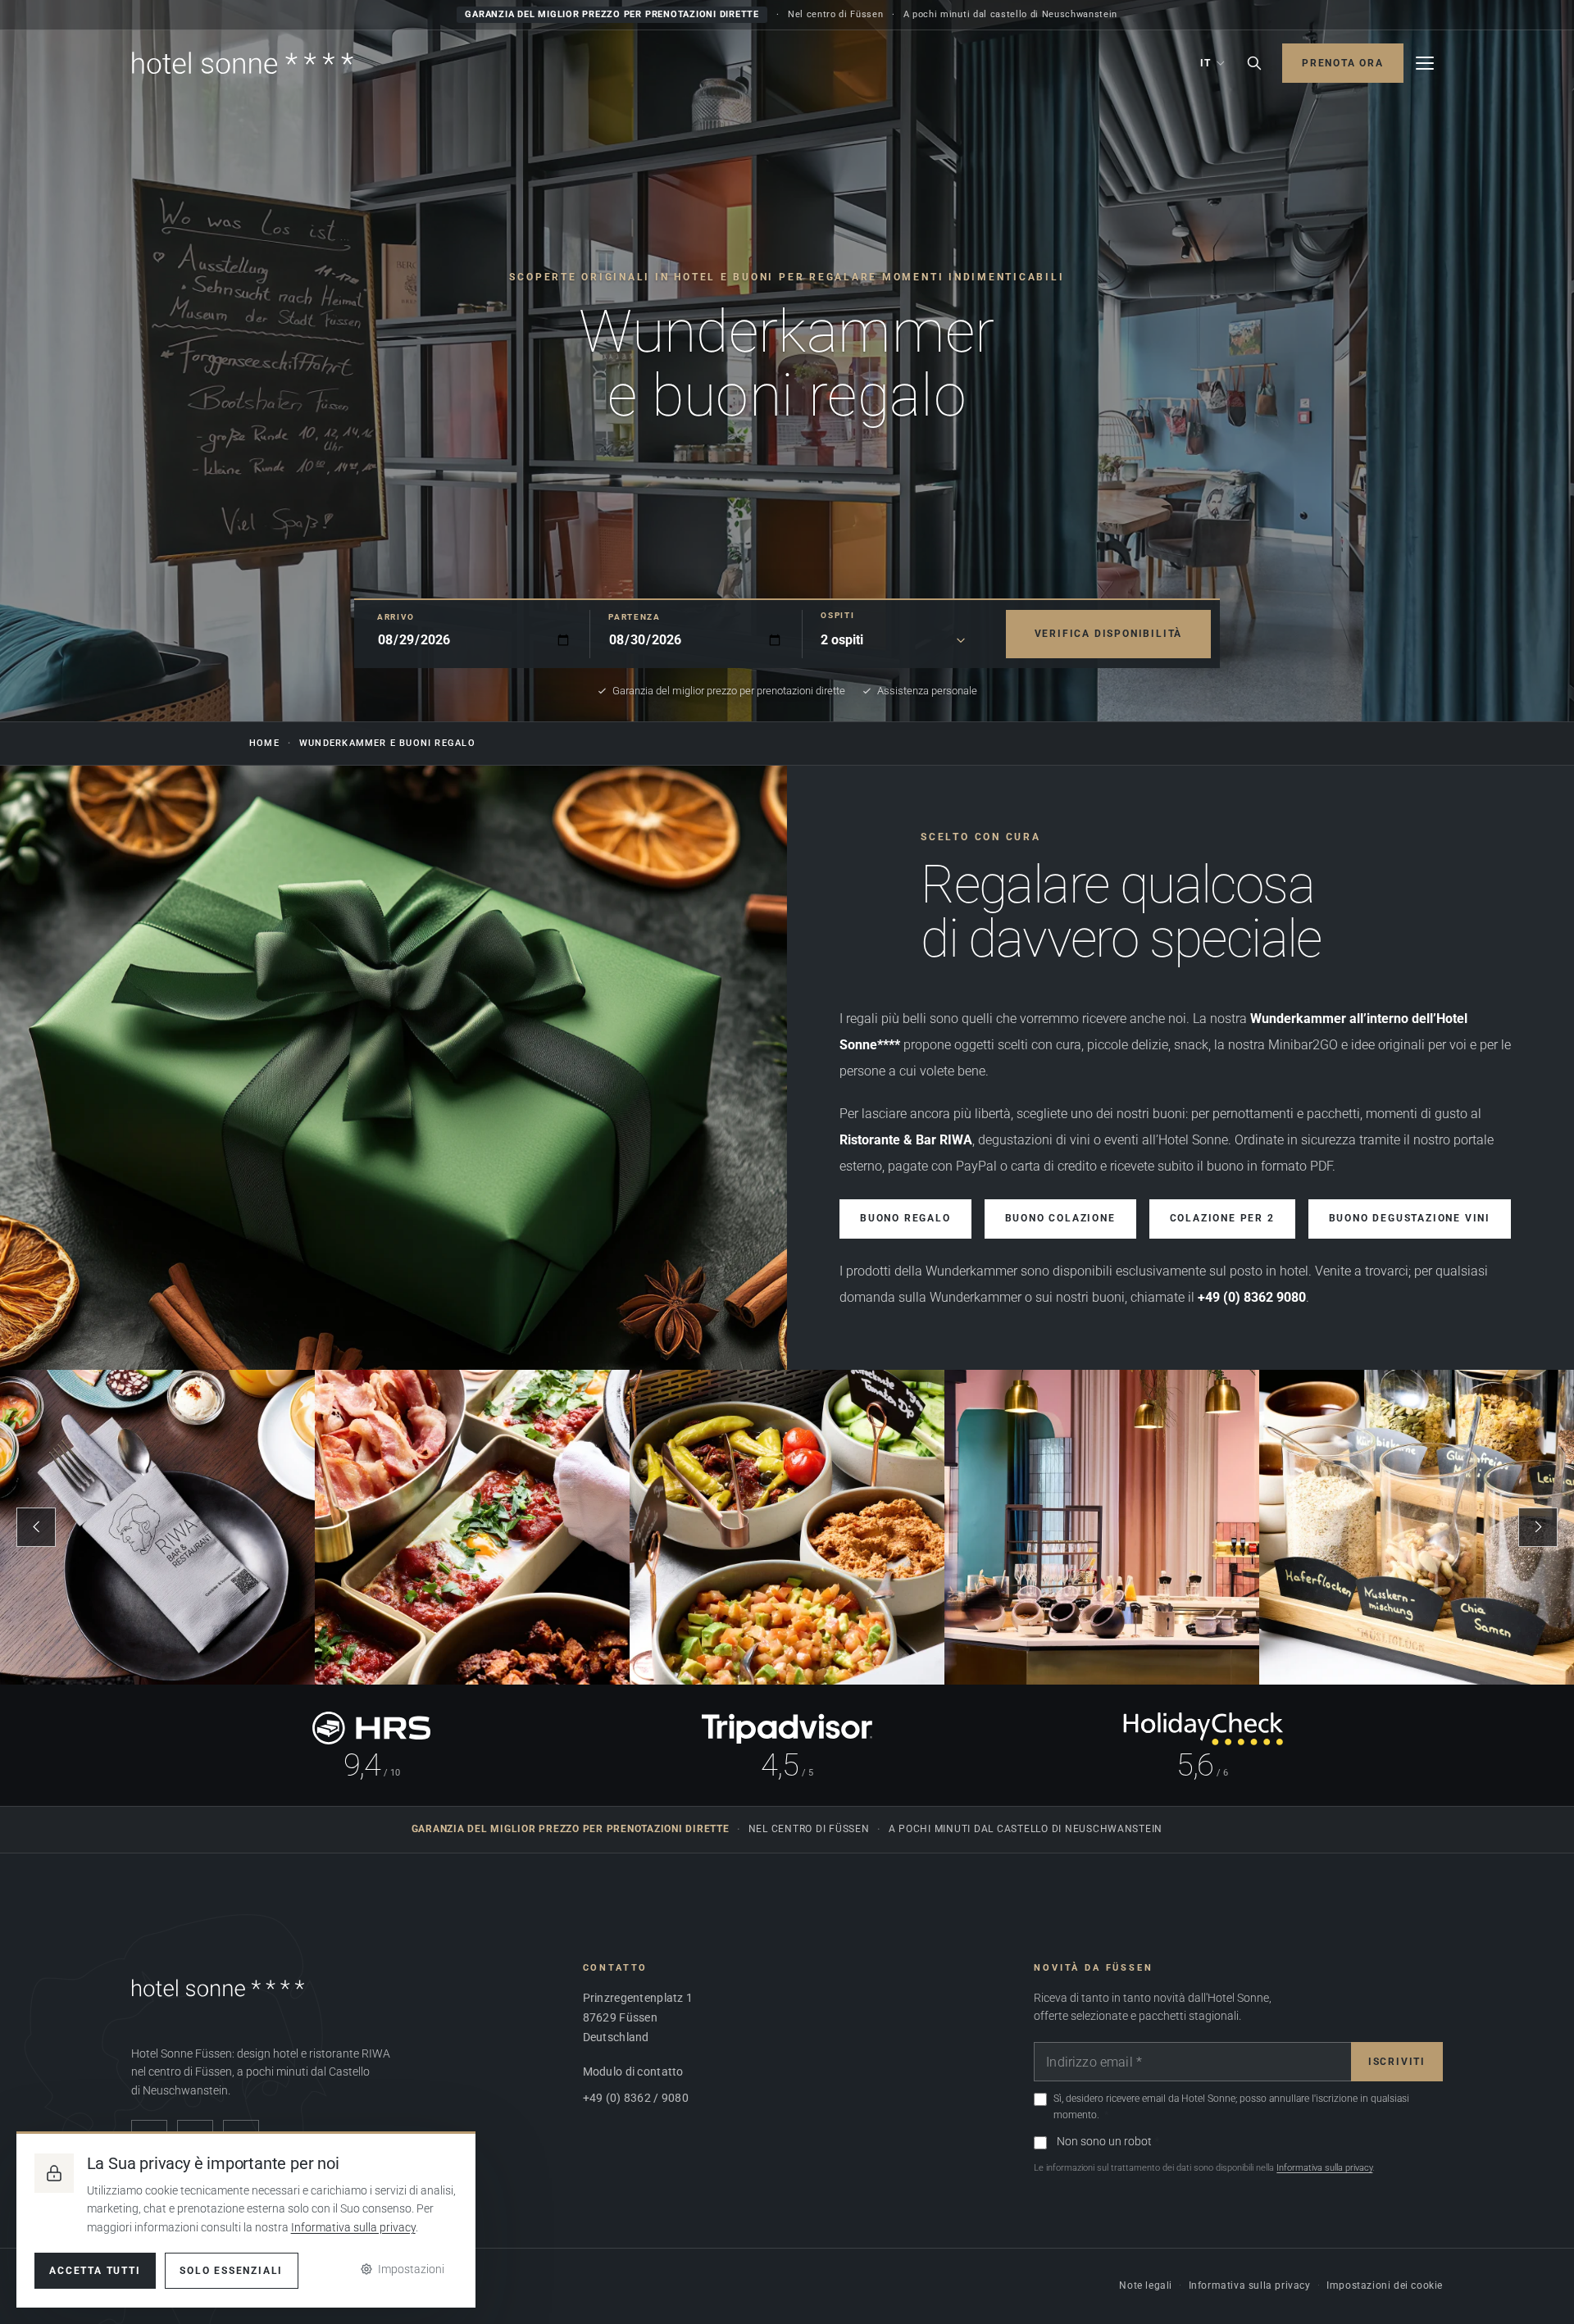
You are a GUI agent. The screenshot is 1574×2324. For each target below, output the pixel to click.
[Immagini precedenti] (36, 1527)
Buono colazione (1060, 1219)
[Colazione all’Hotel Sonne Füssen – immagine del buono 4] (1102, 1527)
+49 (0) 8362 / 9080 (636, 2098)
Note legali (1146, 2285)
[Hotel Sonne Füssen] (243, 63)
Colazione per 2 (1222, 1219)
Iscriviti (1397, 2062)
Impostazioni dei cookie (1385, 2285)
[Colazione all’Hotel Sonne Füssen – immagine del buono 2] (472, 1527)
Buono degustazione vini (1410, 1219)
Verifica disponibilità (1109, 633)
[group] (787, 1527)
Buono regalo (905, 1219)
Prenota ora (1343, 63)
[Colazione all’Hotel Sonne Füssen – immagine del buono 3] (787, 1527)
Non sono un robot (1104, 2141)
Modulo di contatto (633, 2072)
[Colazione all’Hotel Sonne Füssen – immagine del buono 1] (157, 1527)
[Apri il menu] (1425, 63)
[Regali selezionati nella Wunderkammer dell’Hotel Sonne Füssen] (393, 1068)
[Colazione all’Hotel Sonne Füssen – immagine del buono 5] (1417, 1527)
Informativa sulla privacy (1324, 2168)
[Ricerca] (1254, 63)
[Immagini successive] (1538, 1527)
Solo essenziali (231, 2271)
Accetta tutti (95, 2271)
